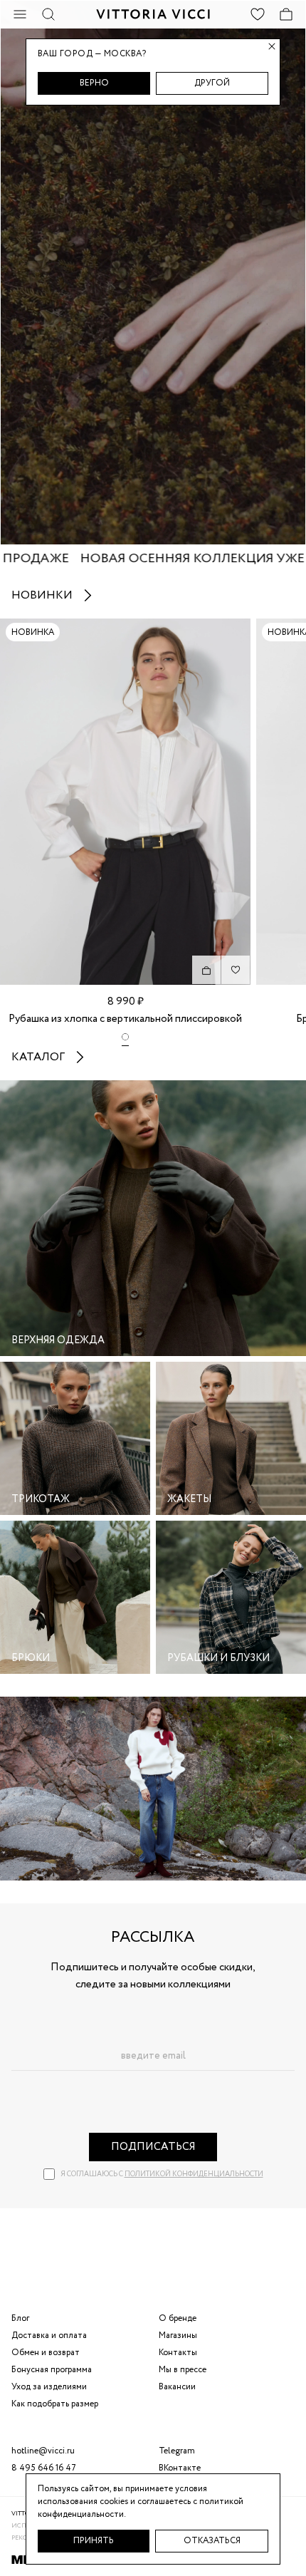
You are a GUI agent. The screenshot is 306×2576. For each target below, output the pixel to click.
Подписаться (153, 2147)
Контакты (178, 2353)
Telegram (177, 2451)
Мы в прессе (183, 2370)
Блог (20, 2318)
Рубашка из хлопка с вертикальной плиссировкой (125, 1019)
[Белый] (125, 1040)
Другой (212, 83)
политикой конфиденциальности (194, 2174)
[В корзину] (206, 970)
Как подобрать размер (55, 2404)
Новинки (42, 595)
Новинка (33, 632)
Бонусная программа (52, 2370)
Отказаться (212, 2541)
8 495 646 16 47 (44, 2468)
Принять (94, 2541)
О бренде (178, 2318)
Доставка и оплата (49, 2336)
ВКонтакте (180, 2468)
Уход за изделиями (49, 2387)
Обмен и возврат (46, 2353)
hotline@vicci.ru (43, 2451)
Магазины (178, 2336)
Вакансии (177, 2387)
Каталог (38, 1057)
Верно (94, 83)
